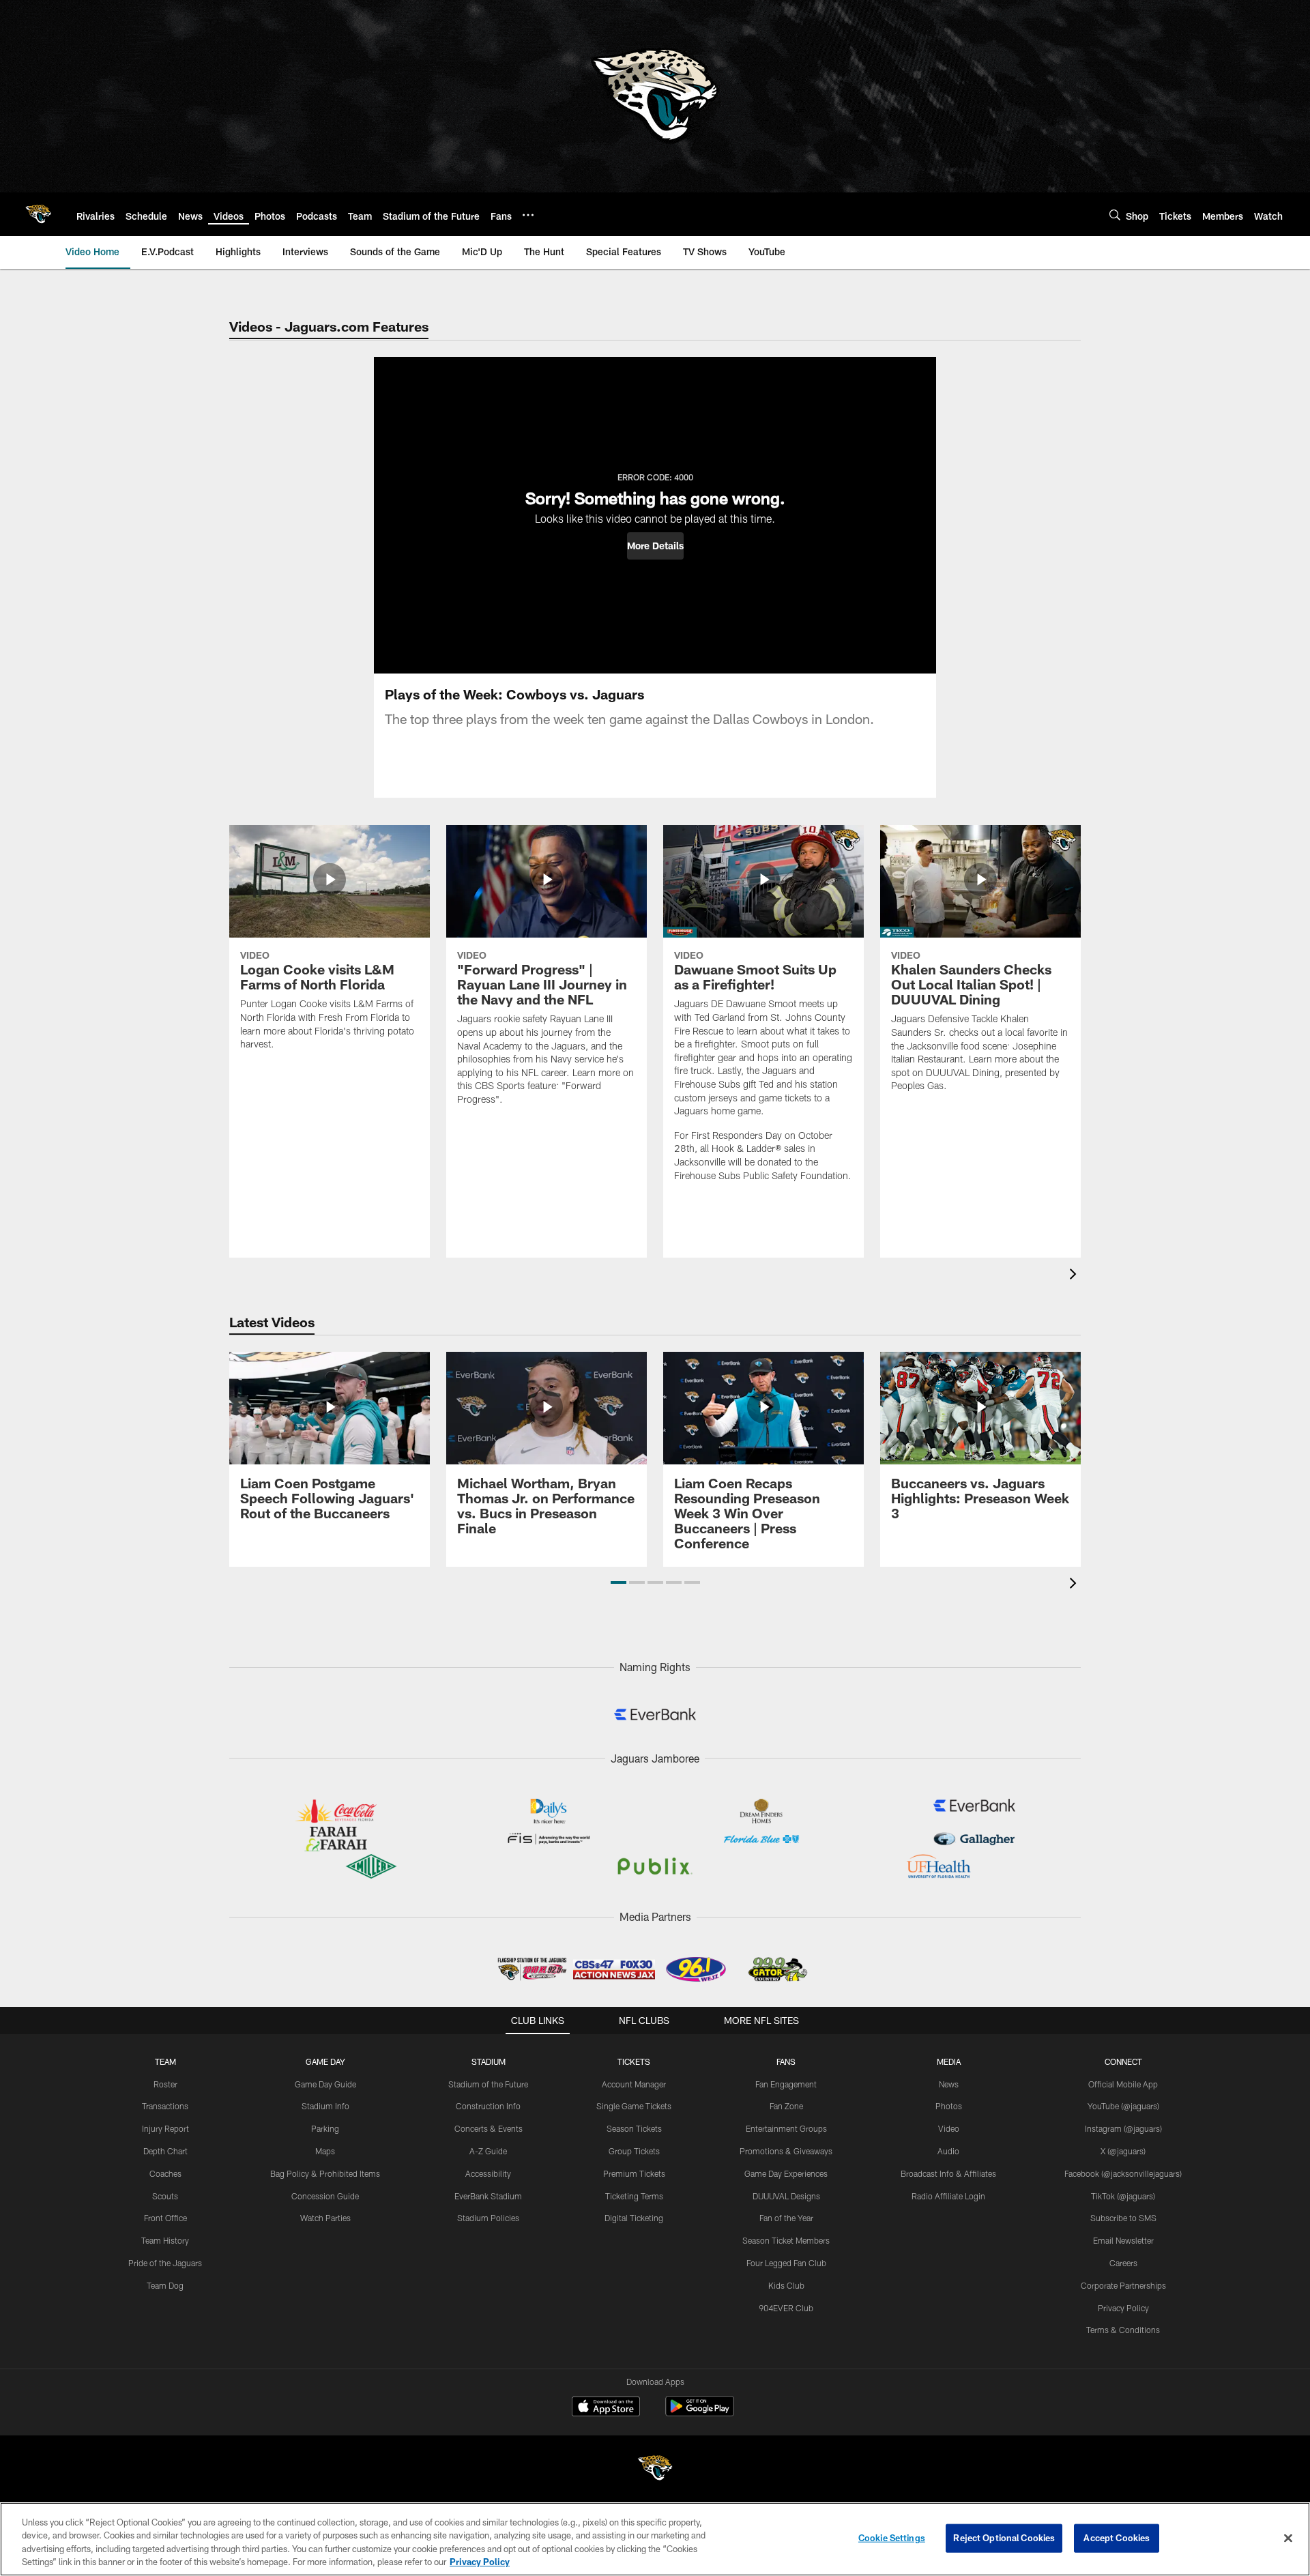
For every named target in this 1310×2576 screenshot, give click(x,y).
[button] (655, 546)
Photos (949, 2106)
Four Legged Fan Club (786, 2263)
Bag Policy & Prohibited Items (325, 2173)
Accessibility (488, 2173)
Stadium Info (325, 2106)
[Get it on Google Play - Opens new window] (700, 2413)
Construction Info (488, 2106)
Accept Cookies (1117, 2538)
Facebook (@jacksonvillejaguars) (1123, 2173)
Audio (948, 2151)
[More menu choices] (528, 215)
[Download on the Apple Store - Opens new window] (606, 2408)
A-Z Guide (488, 2151)
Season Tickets (634, 2128)
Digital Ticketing (634, 2218)
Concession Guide (325, 2196)
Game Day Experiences (786, 2173)
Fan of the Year (786, 2218)
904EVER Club (786, 2308)
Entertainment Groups (786, 2128)
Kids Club (786, 2285)
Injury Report (165, 2128)
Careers (1123, 2263)
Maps (325, 2151)
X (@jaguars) (1123, 2151)
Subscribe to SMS (1123, 2218)
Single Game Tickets (634, 2106)
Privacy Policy (1123, 2308)
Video (949, 2128)
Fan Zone (786, 2106)
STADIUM (489, 2061)
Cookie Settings (892, 2538)
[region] (655, 2539)
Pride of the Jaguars (165, 2263)
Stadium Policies (488, 2218)
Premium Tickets (634, 2173)
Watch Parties (325, 2218)
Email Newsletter (1123, 2240)
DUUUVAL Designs (786, 2196)
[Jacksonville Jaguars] (655, 2470)
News (949, 2084)
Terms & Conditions (1123, 2330)
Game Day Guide (325, 2084)
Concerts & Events (489, 2128)
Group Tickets (634, 2151)
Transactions (165, 2106)
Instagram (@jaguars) (1123, 2128)
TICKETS (634, 2061)
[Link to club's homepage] (38, 214)
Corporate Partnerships (1123, 2285)
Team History (165, 2240)
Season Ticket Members (786, 2240)
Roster (165, 2084)
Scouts (165, 2196)
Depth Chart (165, 2151)
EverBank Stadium (488, 2196)
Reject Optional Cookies (1004, 2538)
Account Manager (634, 2084)
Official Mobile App (1123, 2084)
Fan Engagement (786, 2084)
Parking (325, 2128)
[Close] (1288, 2538)
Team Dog (165, 2285)
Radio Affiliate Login (948, 2196)
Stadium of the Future (488, 2084)
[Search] (1115, 215)
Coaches (165, 2173)
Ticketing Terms (634, 2196)
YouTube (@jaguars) (1123, 2106)
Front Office (165, 2218)
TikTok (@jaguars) (1123, 2196)
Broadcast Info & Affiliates (948, 2173)
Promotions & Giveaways (786, 2151)
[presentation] (1075, 1276)
